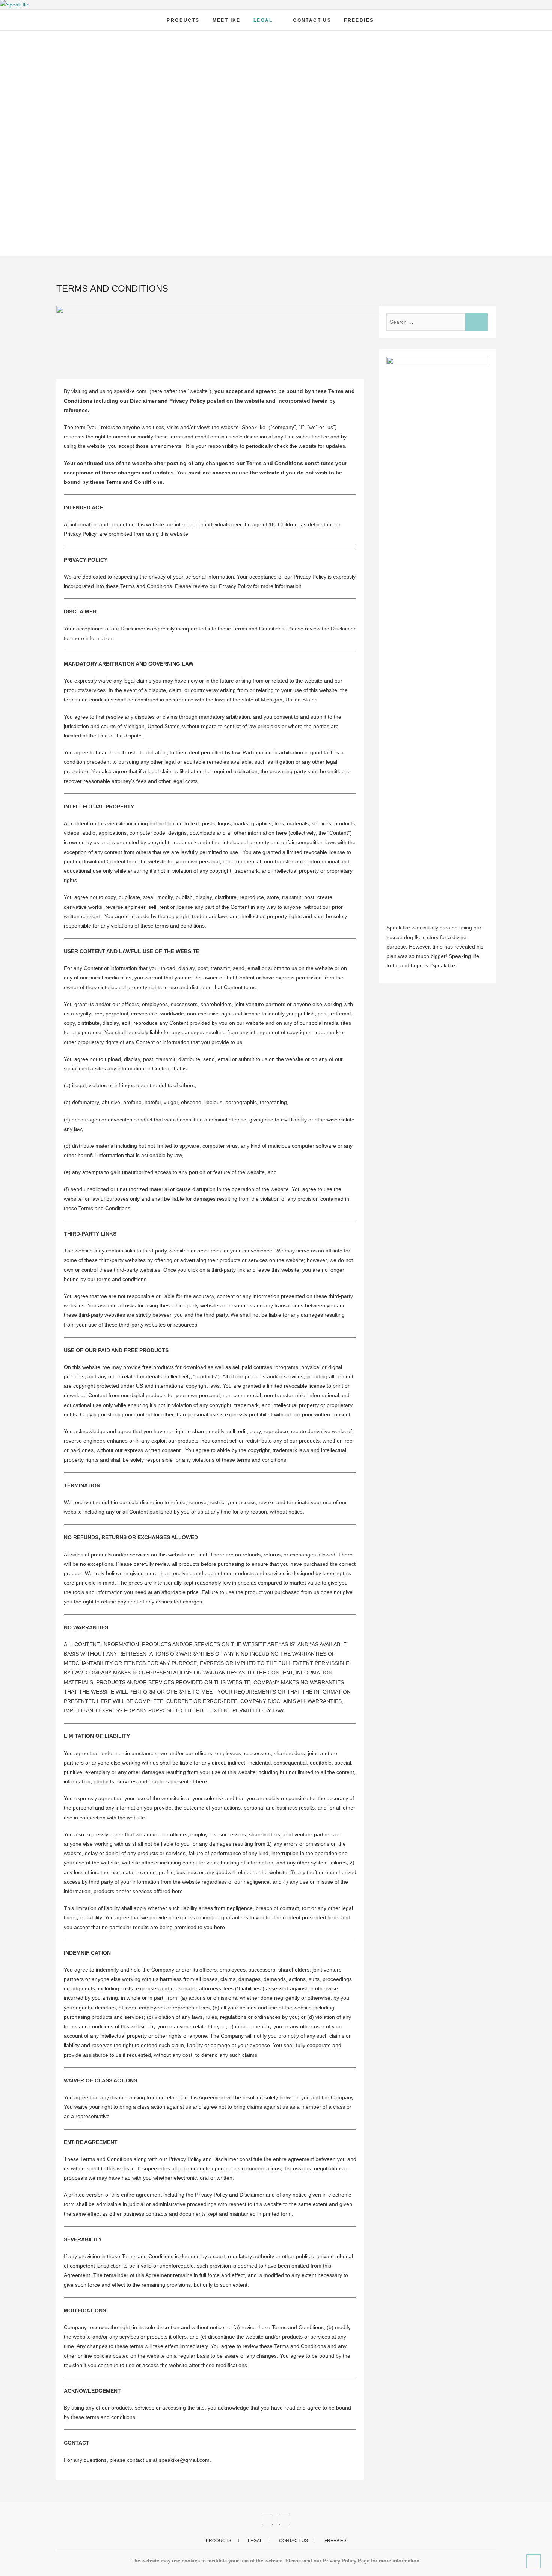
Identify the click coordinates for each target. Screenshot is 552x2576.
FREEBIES (359, 20)
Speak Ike (76, 16)
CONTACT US (312, 20)
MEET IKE (227, 20)
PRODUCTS (183, 20)
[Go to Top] (534, 2561)
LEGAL (263, 20)
